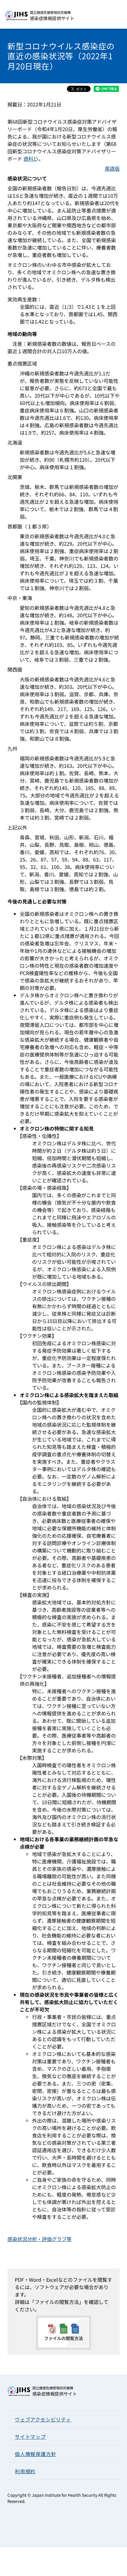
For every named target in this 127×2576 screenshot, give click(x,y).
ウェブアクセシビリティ (43, 2419)
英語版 (112, 168)
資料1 (30, 159)
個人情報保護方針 (35, 2454)
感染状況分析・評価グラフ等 (39, 2239)
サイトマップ (30, 2437)
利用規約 (25, 2471)
